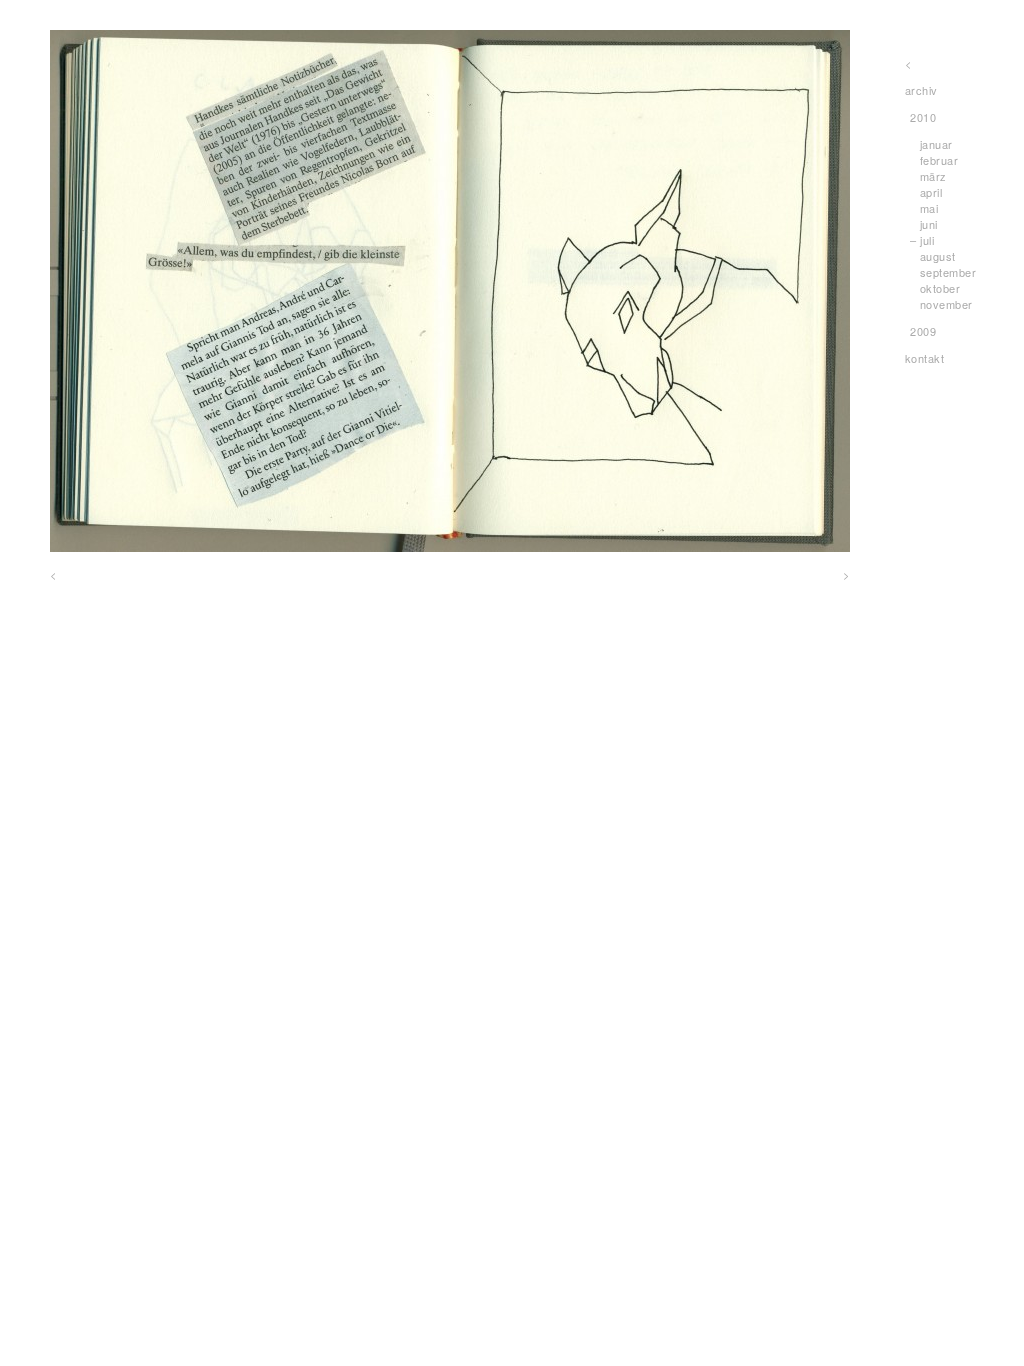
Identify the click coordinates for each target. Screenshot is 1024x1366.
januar (936, 144)
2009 (923, 331)
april (931, 192)
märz (933, 176)
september (948, 272)
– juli (922, 240)
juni (929, 224)
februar (939, 160)
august (938, 256)
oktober (940, 288)
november (946, 304)
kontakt (925, 358)
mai (929, 208)
